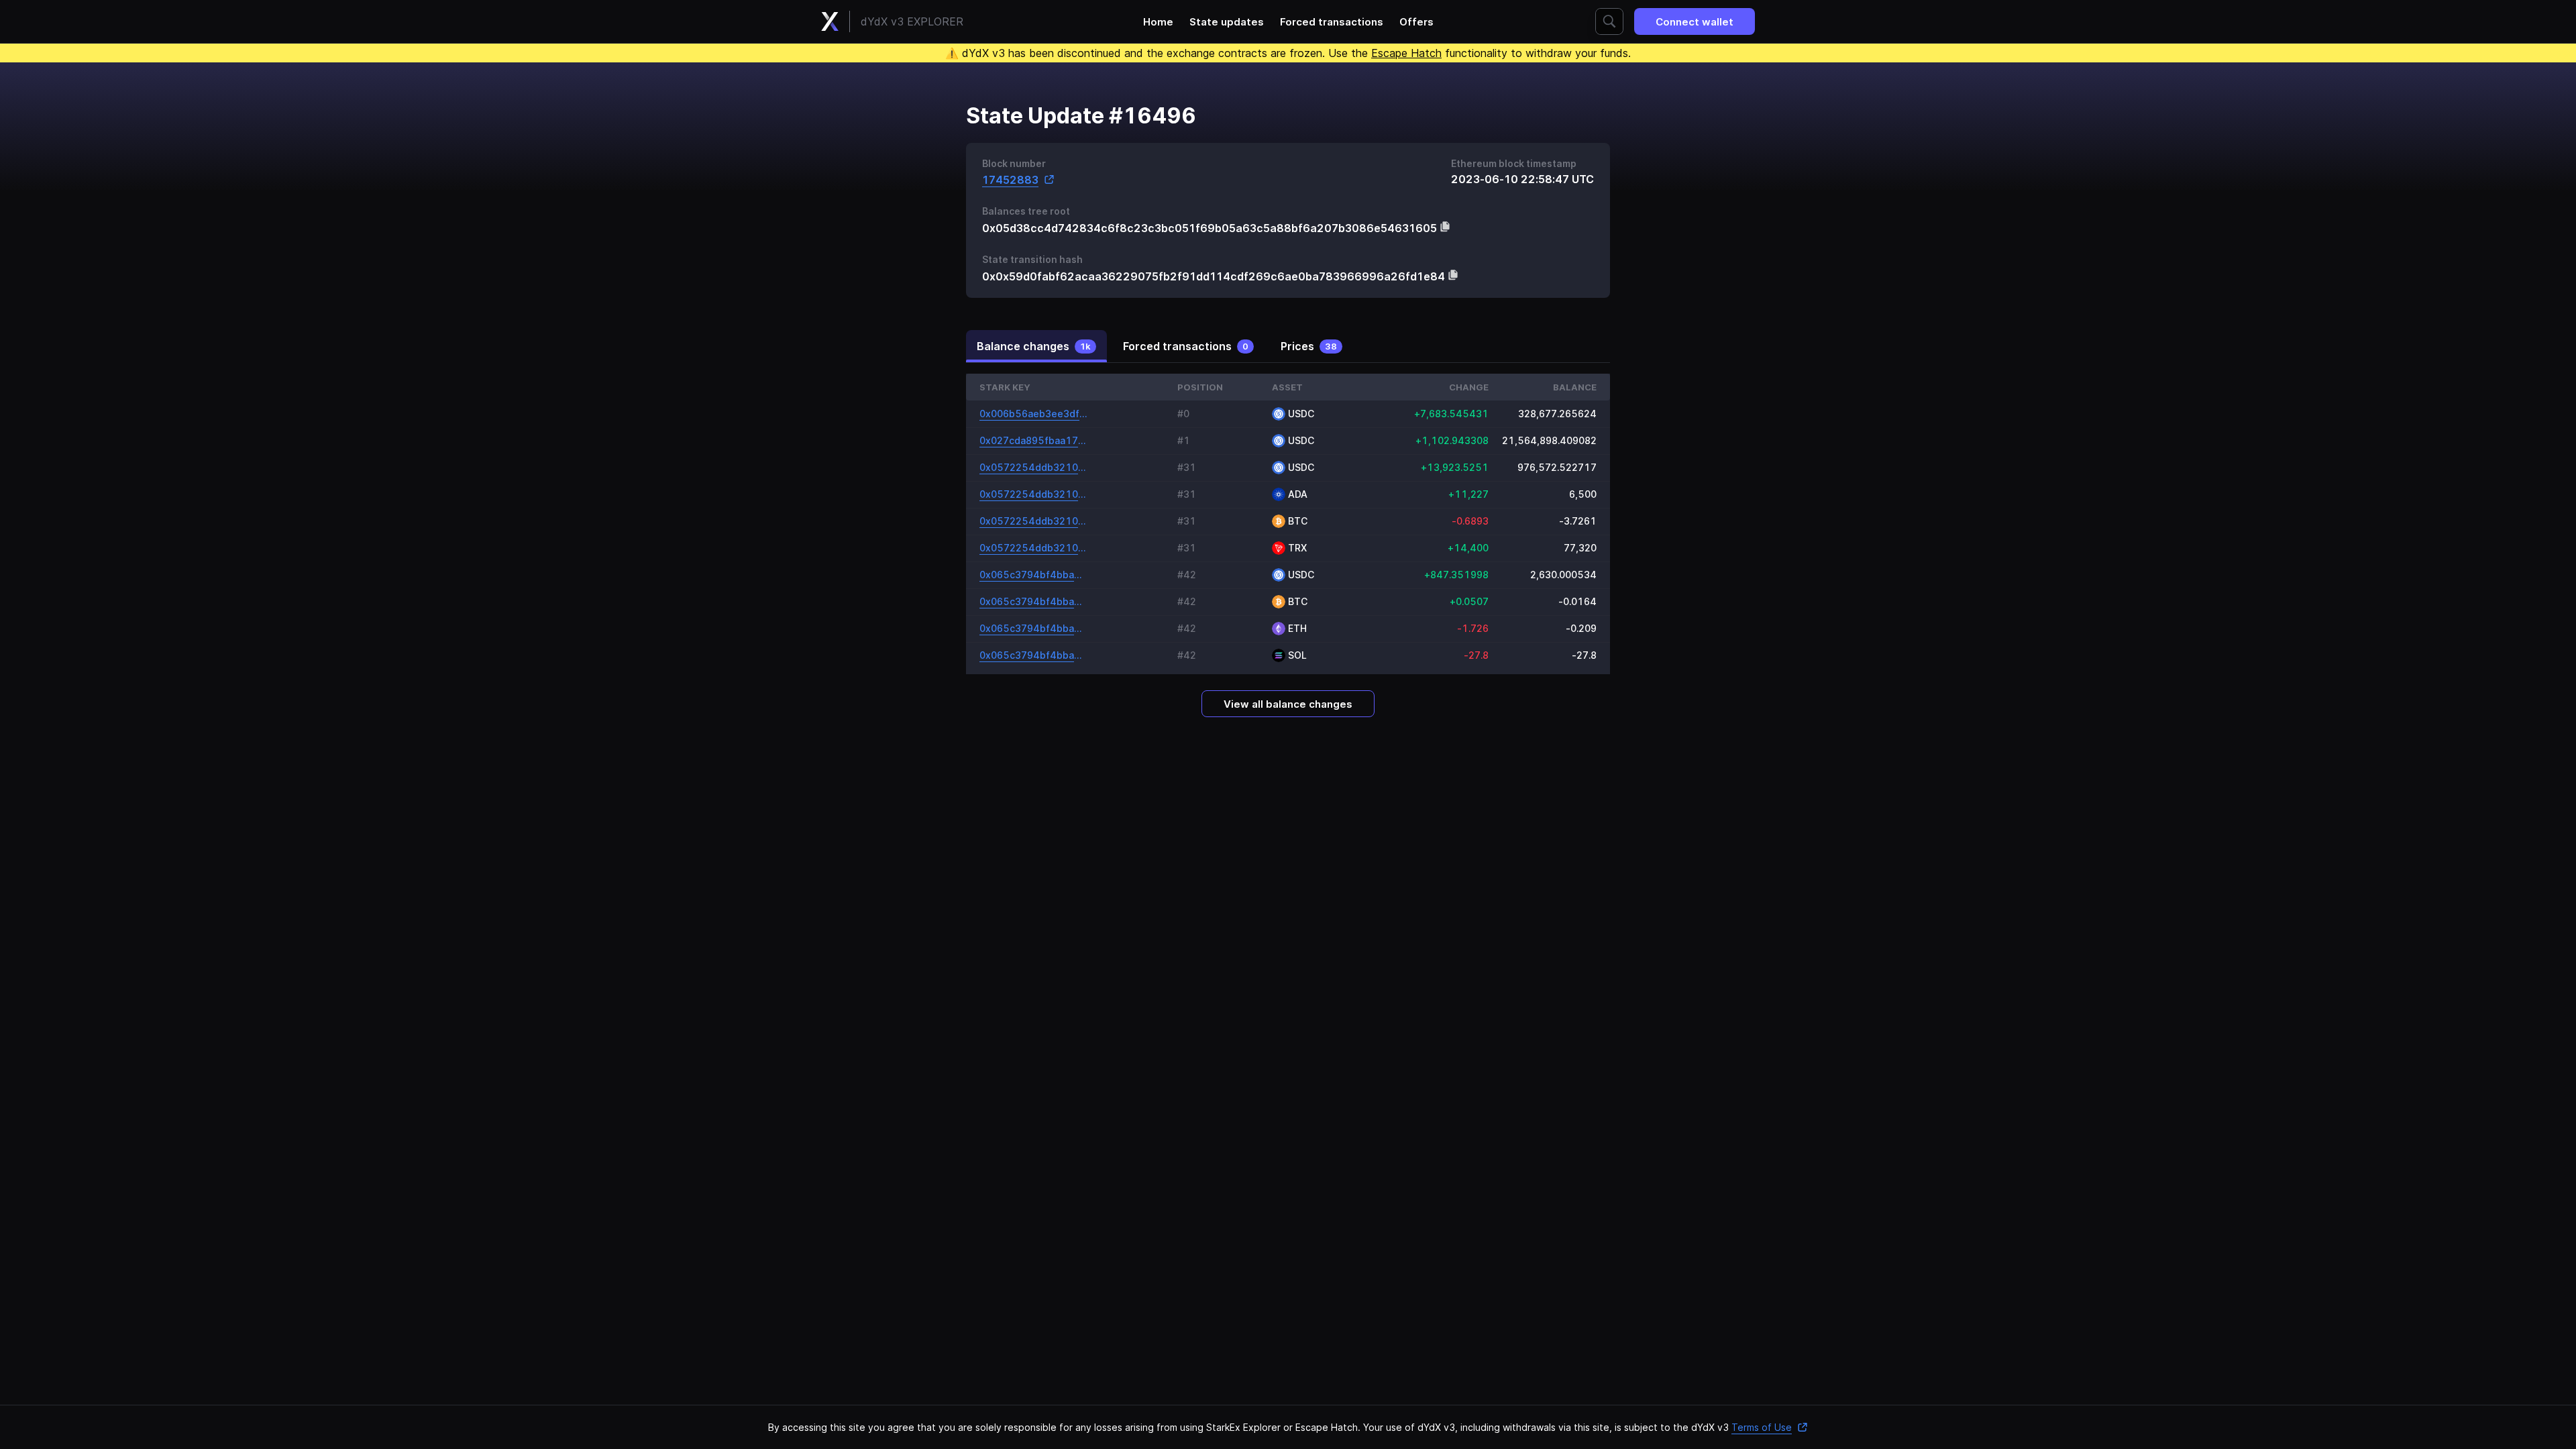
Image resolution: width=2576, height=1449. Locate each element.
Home (1158, 22)
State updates (1227, 22)
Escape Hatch (1406, 53)
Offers (1416, 22)
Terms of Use (1762, 1427)
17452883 (1010, 179)
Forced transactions (1332, 22)
